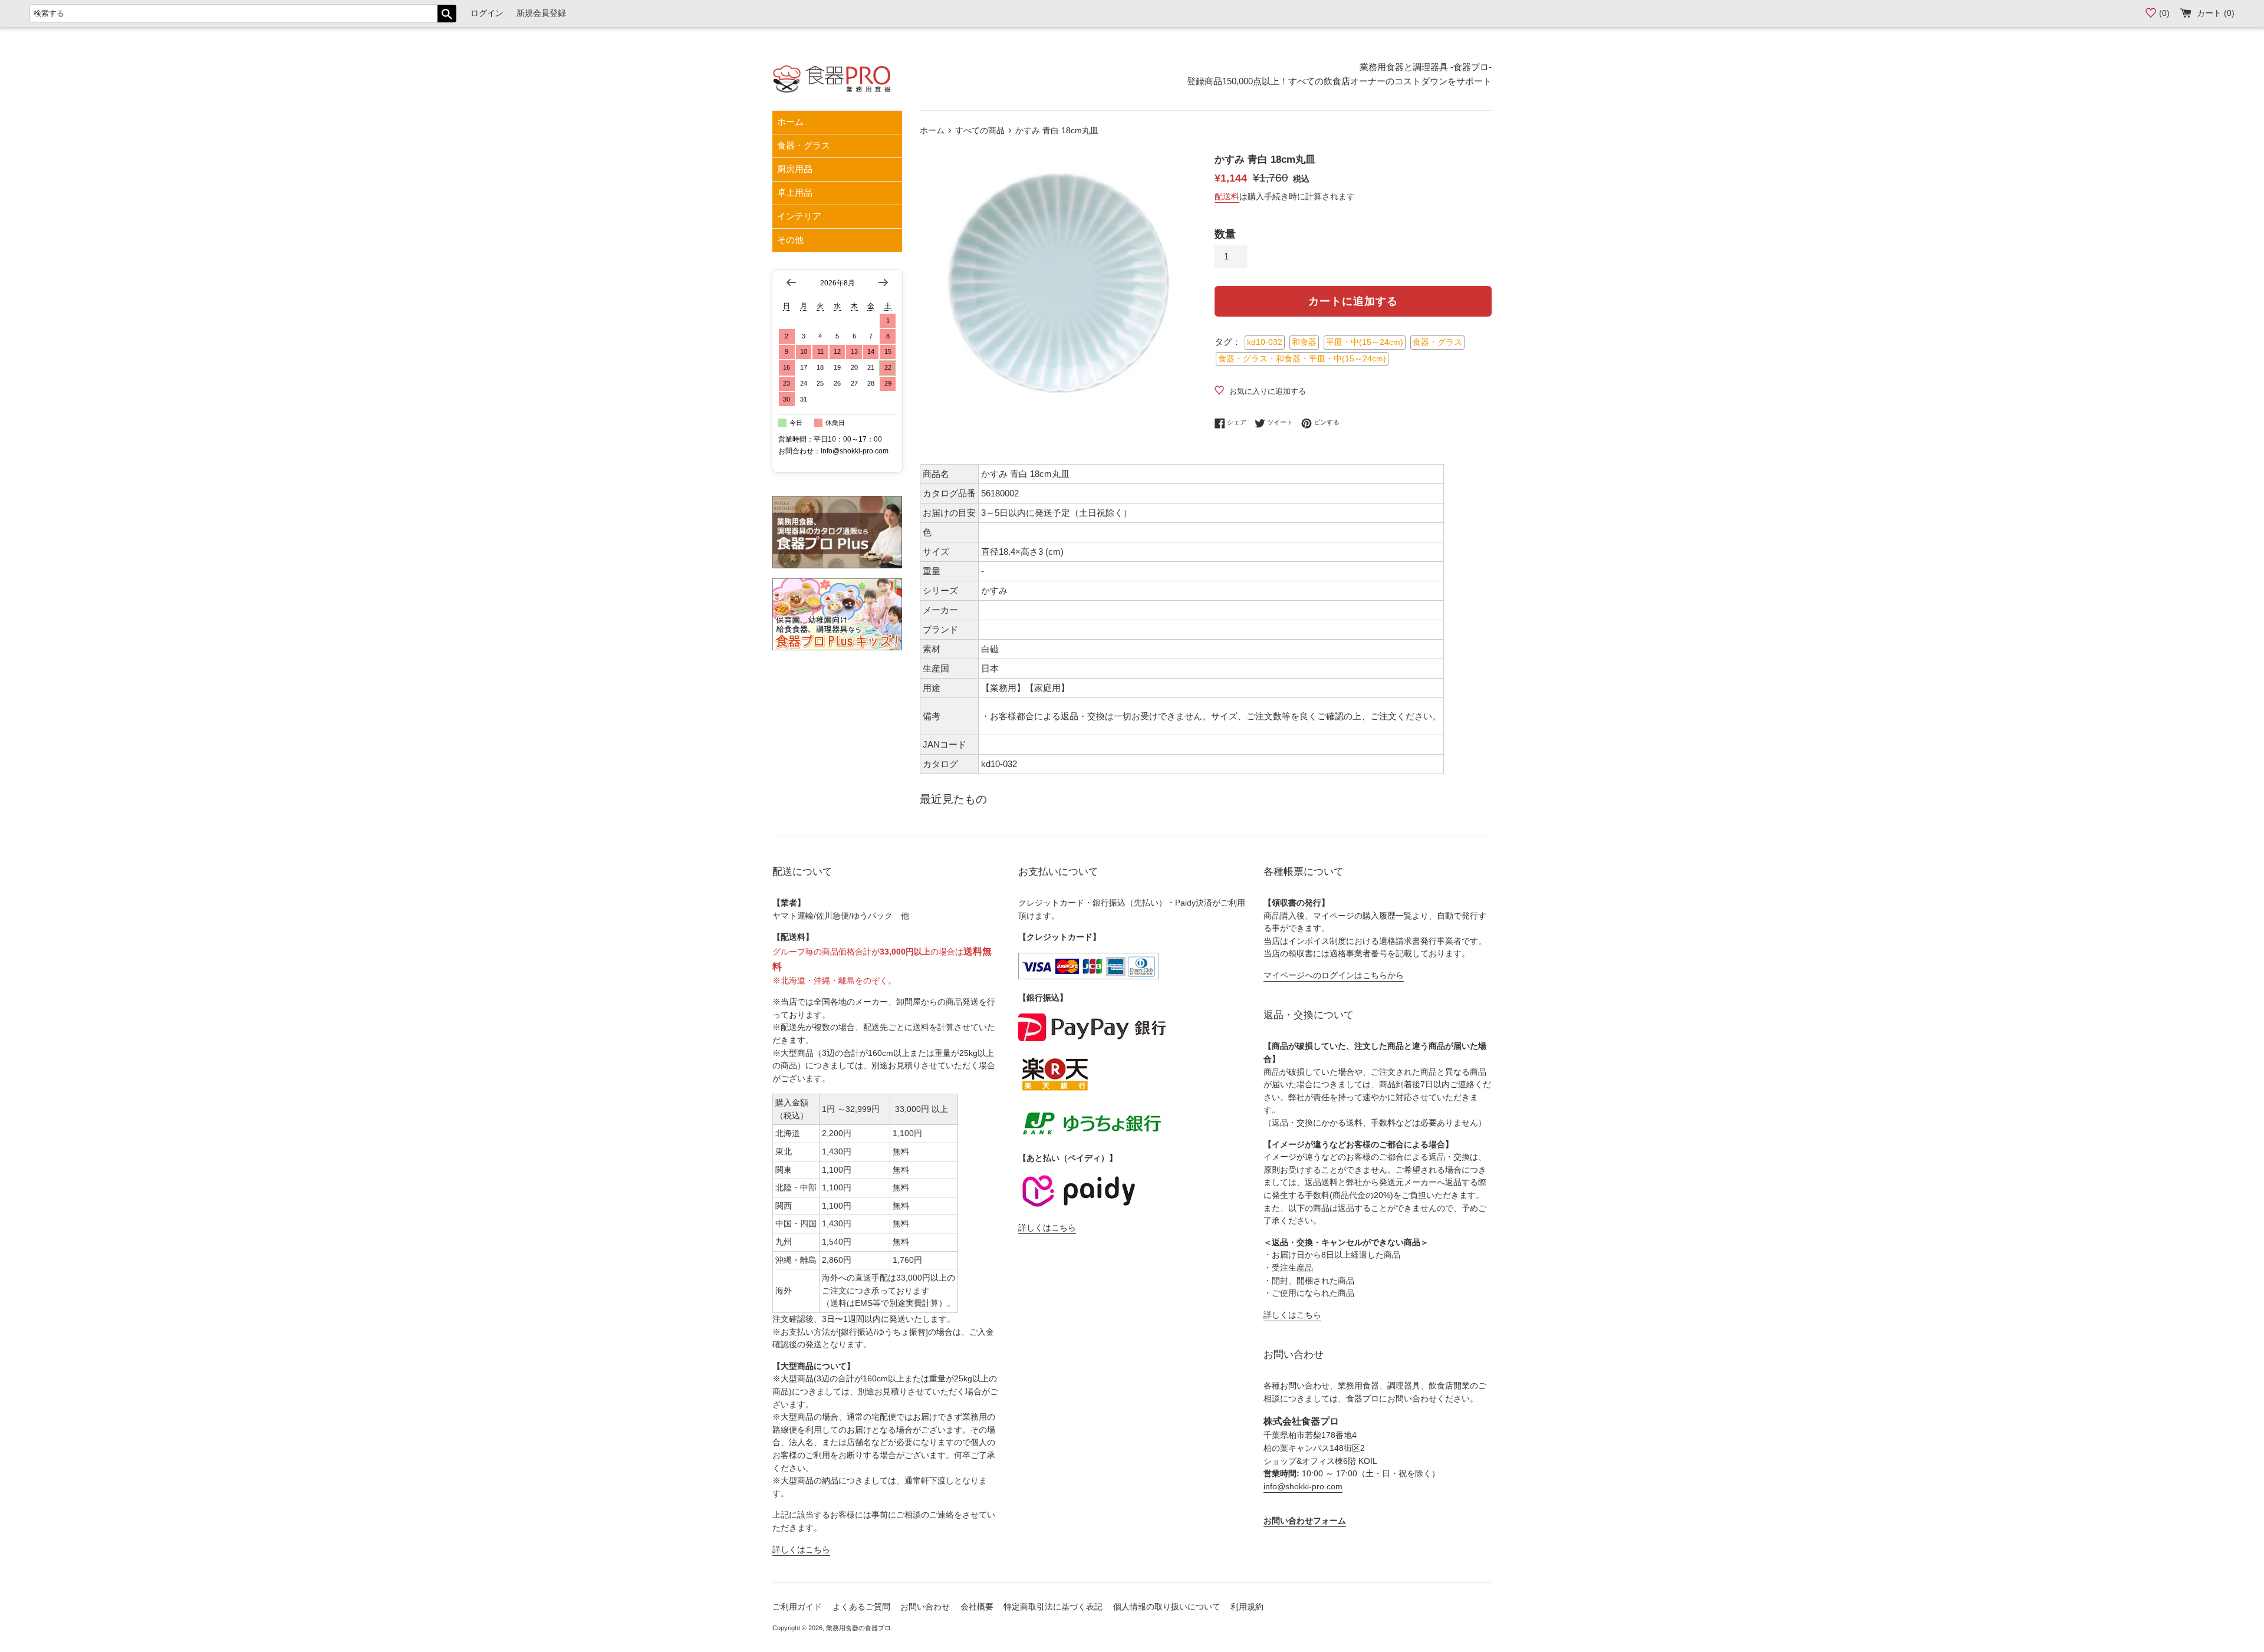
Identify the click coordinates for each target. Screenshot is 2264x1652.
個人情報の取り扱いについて (1167, 1607)
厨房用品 (795, 169)
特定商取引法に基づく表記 (1053, 1607)
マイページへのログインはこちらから (1334, 975)
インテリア (799, 216)
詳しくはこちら (801, 1550)
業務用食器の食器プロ (858, 1628)
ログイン (487, 13)
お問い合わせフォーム (1305, 1521)
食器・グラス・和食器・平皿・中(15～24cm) (1302, 359)
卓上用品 (795, 192)
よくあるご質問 (861, 1607)
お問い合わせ (925, 1607)
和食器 (1304, 342)
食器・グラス (804, 145)
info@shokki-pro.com (1303, 1487)
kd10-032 (1265, 342)
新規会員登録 (541, 13)
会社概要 (977, 1607)
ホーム (790, 122)
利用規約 (1247, 1607)
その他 (790, 240)
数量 (1225, 234)
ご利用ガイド (797, 1607)
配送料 (1227, 196)
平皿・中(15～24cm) (1365, 342)
